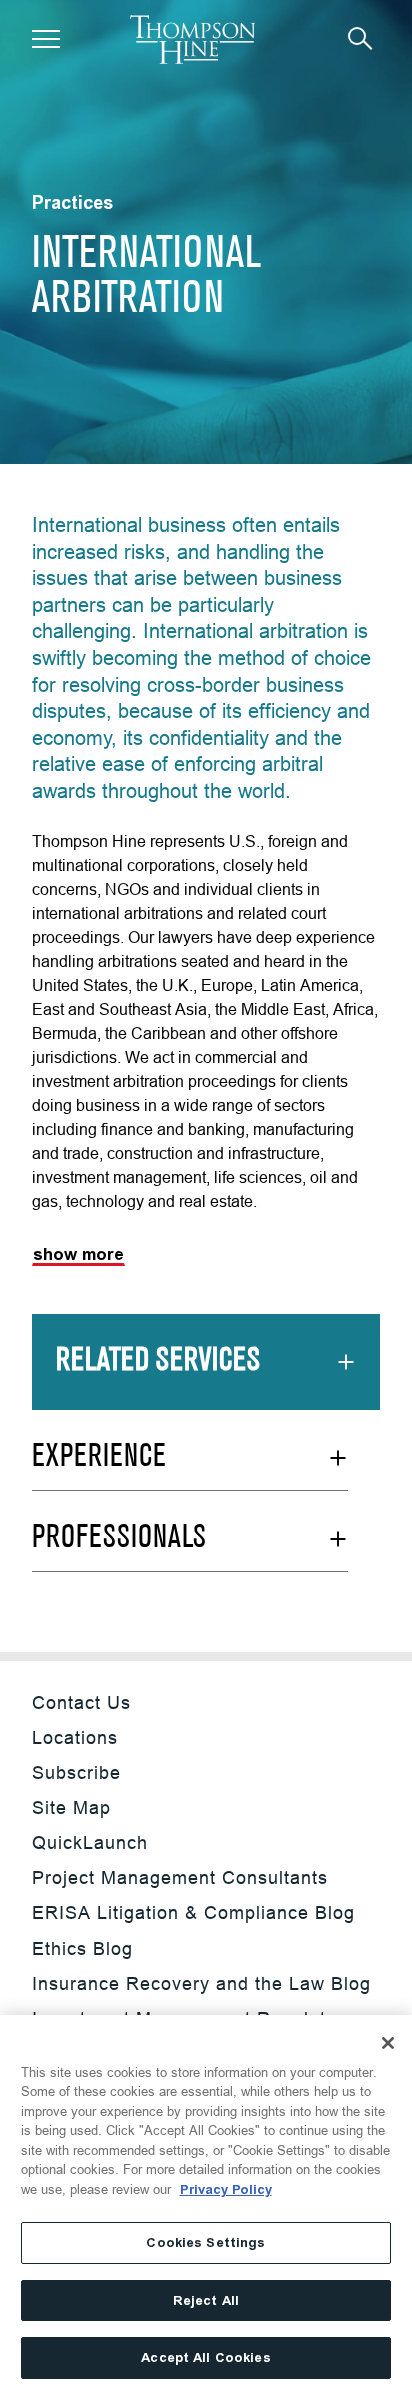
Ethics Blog (82, 1948)
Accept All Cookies (205, 2357)
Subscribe (76, 1772)
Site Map (71, 1807)
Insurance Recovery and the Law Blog (201, 1983)
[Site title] (192, 39)
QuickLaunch (90, 1842)
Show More (78, 1254)
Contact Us (81, 1702)
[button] (46, 39)
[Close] (388, 2043)
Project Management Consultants (180, 1877)
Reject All (206, 2300)
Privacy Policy (226, 2189)
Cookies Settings (205, 2242)
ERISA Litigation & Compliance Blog (193, 1912)
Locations (75, 1737)
